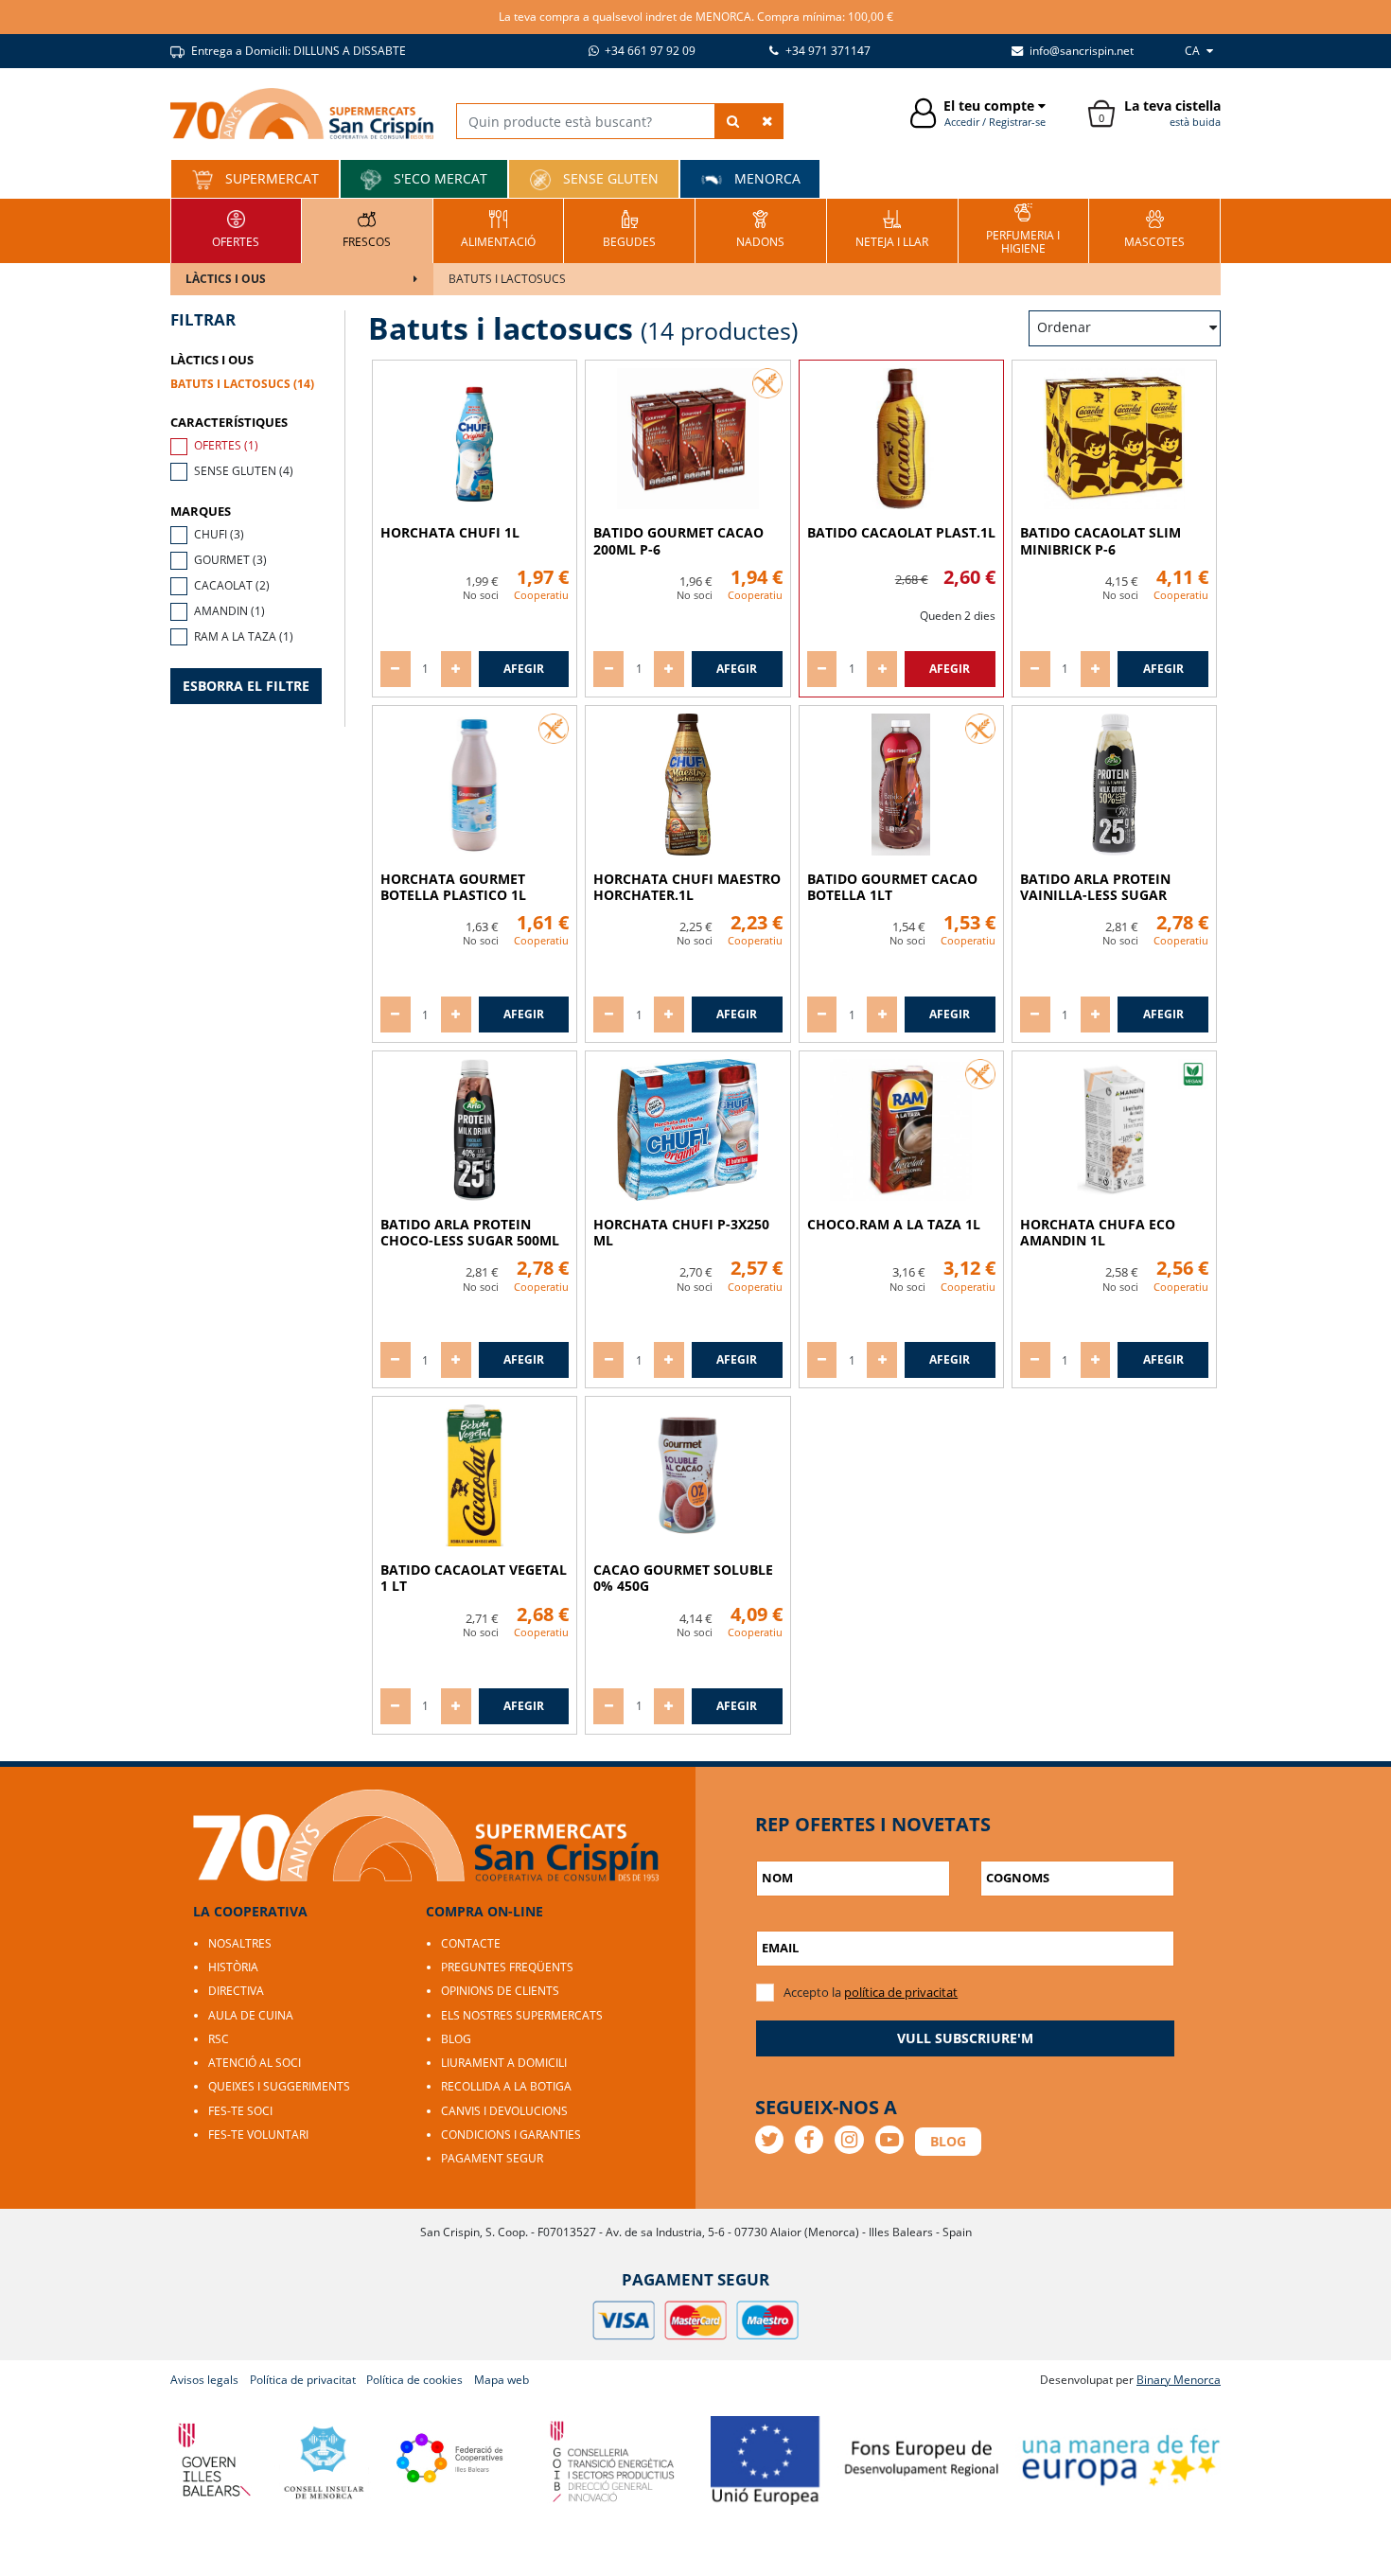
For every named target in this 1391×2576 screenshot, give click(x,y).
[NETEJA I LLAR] (892, 229)
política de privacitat (901, 1992)
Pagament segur (492, 2158)
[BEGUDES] (629, 229)
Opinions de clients (500, 1991)
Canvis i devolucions (504, 2111)
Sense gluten (609, 178)
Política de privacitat (303, 2380)
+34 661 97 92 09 (649, 51)
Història (233, 1967)
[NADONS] (760, 229)
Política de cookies (414, 2380)
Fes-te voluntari (258, 2135)
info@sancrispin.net (1080, 51)
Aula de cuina (251, 2015)
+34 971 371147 (827, 51)
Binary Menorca (1179, 2380)
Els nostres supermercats (522, 2015)
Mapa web (502, 2380)
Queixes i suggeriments (279, 2086)
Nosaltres (240, 1943)
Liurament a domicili (504, 2063)
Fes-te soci (240, 2111)
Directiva (236, 1991)
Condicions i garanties (511, 2135)
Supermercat (270, 178)
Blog (456, 2039)
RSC (219, 2039)
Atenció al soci (255, 2063)
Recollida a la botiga (506, 2086)
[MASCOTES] (1154, 229)
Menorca (766, 178)
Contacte (471, 1943)
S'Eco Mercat (439, 178)
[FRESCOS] (367, 229)
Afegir (524, 669)
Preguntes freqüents (507, 1967)
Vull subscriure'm (965, 2038)
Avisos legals (204, 2380)
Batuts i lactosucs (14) (242, 384)
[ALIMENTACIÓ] (498, 229)
